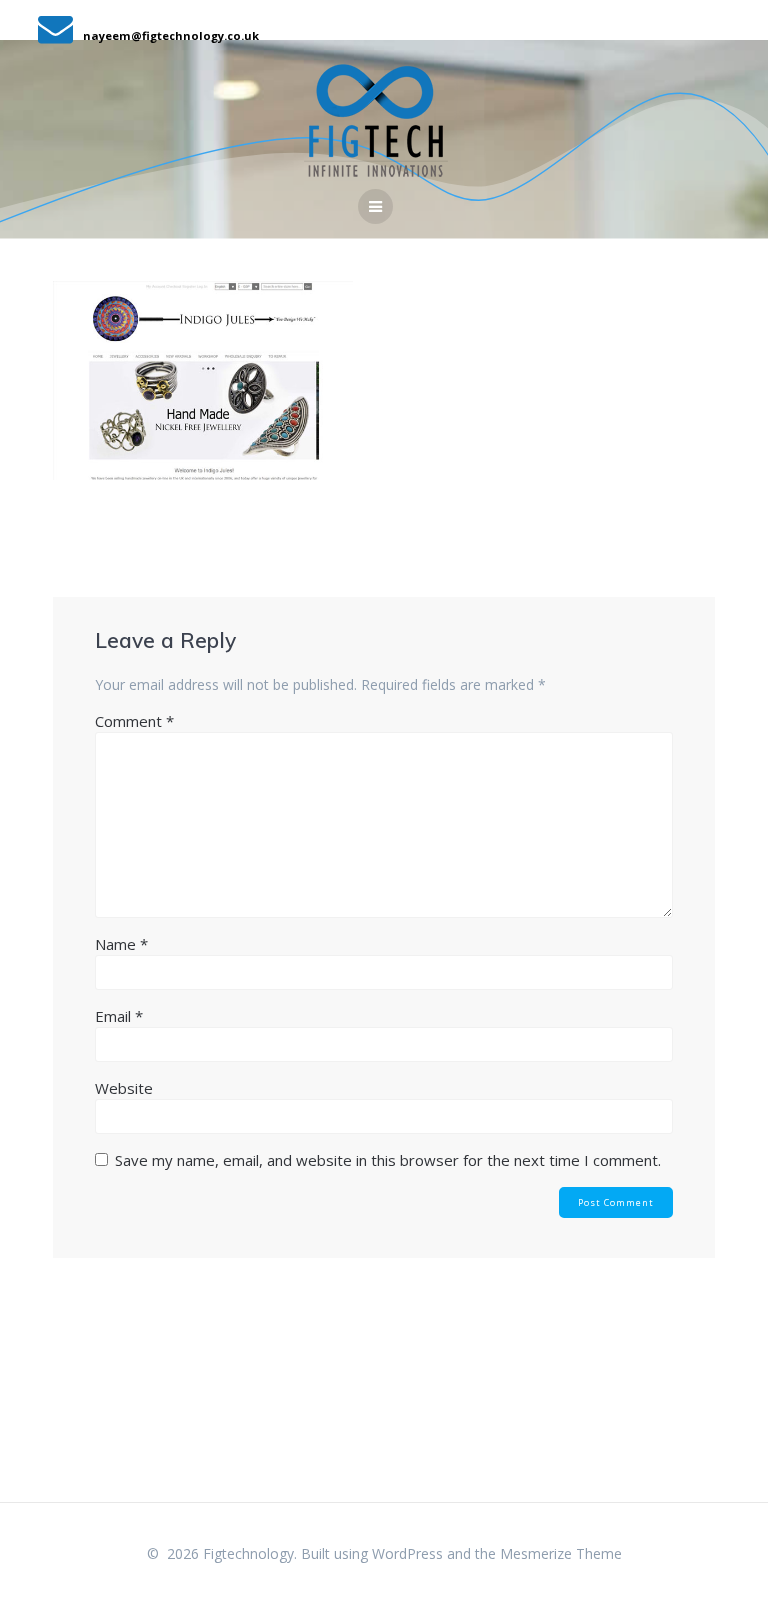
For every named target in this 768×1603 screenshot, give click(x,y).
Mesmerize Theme (561, 1553)
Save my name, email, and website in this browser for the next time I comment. (388, 1160)
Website (124, 1088)
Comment (134, 721)
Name (121, 944)
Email (119, 1016)
